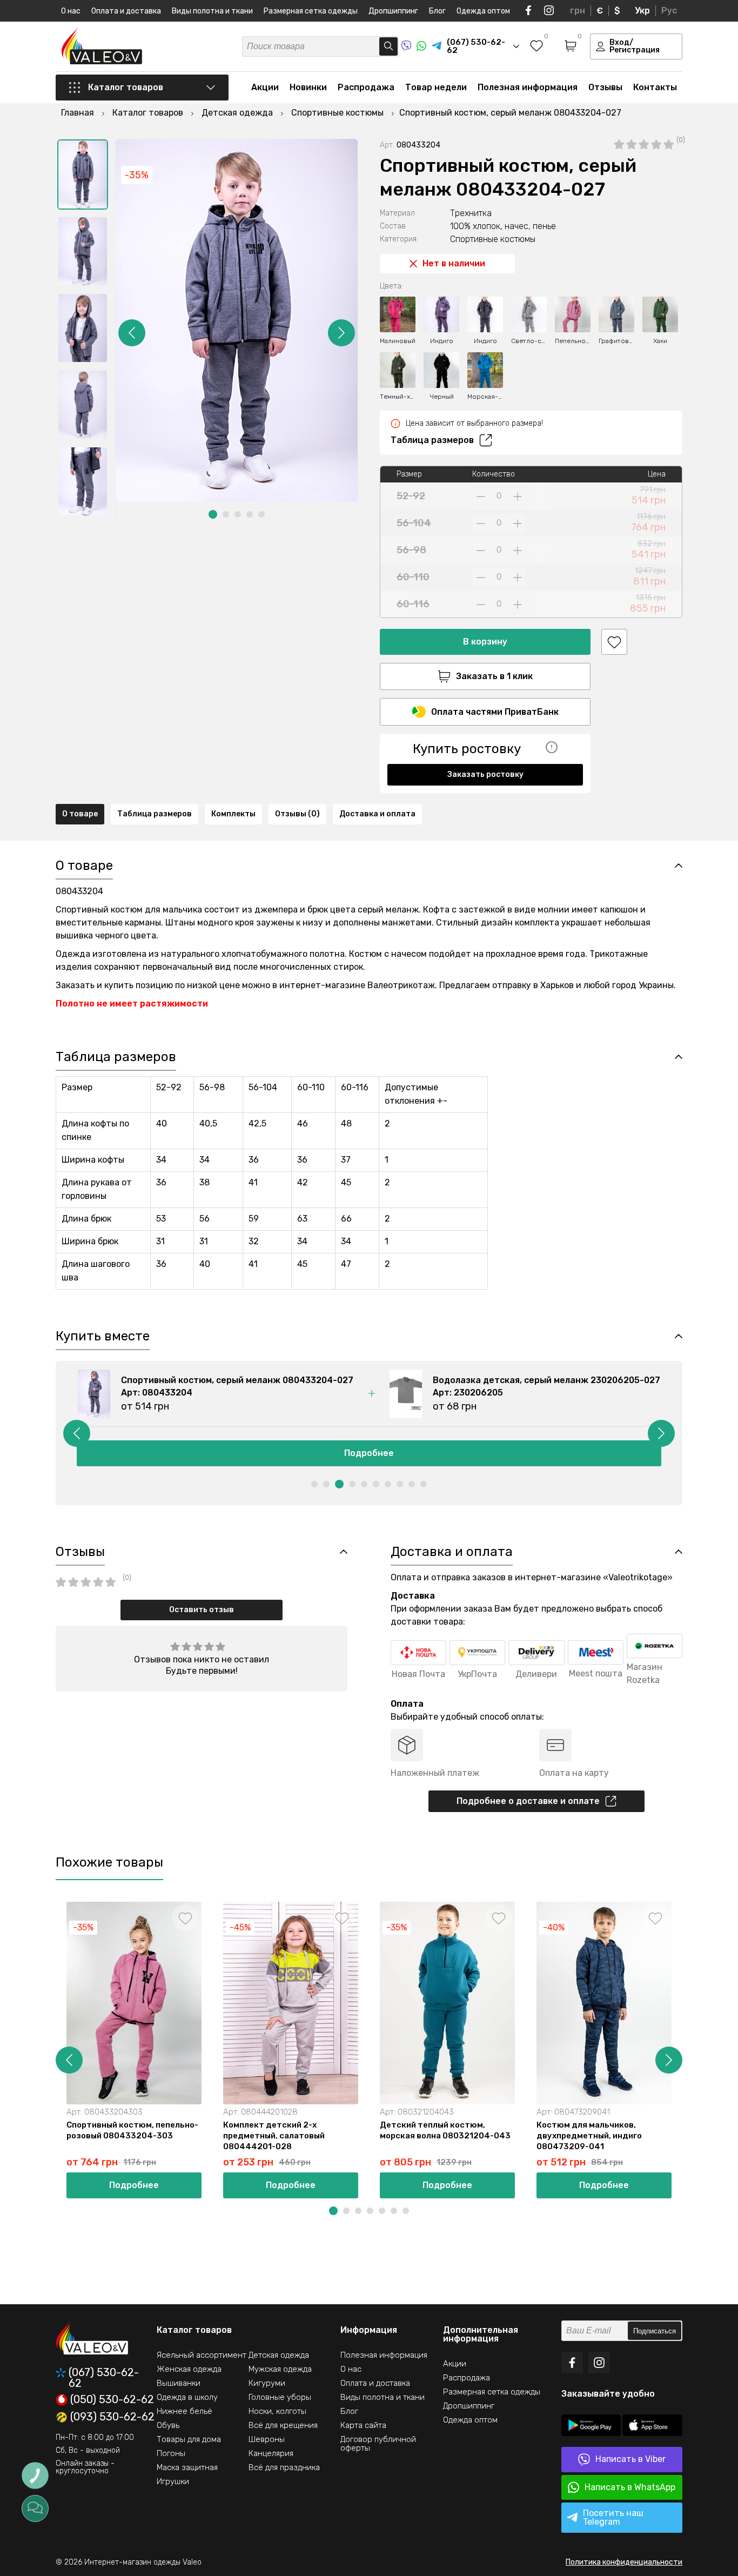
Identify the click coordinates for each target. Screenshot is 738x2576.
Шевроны (267, 2439)
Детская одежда (279, 2355)
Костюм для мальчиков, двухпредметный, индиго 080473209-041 (589, 2136)
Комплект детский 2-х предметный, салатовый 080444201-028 (274, 2136)
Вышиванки (179, 2383)
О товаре (80, 814)
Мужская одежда (280, 2369)
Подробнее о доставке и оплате (528, 1801)
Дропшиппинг (393, 11)
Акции (265, 87)
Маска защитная (187, 2467)
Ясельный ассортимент (202, 2355)
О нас (71, 11)
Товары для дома (189, 2439)
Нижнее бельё (185, 2411)
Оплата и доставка (126, 11)
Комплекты (233, 814)
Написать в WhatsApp (630, 2487)
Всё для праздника (284, 2467)
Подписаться (655, 2331)
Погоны (171, 2453)
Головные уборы (280, 2397)
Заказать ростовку (485, 774)
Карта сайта (363, 2425)
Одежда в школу (187, 2397)
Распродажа (366, 87)
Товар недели (436, 87)
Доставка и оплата (377, 814)
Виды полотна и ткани (212, 11)
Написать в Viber (630, 2459)
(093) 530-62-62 (112, 2417)
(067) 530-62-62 (104, 2378)
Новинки (308, 87)
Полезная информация (528, 87)
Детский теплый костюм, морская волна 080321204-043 (445, 2130)
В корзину (485, 642)
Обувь (168, 2425)
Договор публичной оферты (378, 2444)
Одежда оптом (483, 11)
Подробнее (369, 1453)
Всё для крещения (283, 2425)
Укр (642, 11)
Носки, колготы (277, 2411)
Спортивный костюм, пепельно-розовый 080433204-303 (132, 2130)
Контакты (655, 87)
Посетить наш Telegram (613, 2517)
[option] (83, 175)
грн (578, 11)
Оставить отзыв (202, 1610)
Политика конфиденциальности (624, 2562)
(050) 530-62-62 (112, 2400)
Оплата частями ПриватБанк (495, 712)
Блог (437, 11)
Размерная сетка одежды (311, 11)
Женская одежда (189, 2369)
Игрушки (173, 2481)
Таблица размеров (432, 440)
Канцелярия (271, 2453)
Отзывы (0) (297, 814)
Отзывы (605, 87)
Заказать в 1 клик (494, 676)
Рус (669, 11)
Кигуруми (267, 2383)
